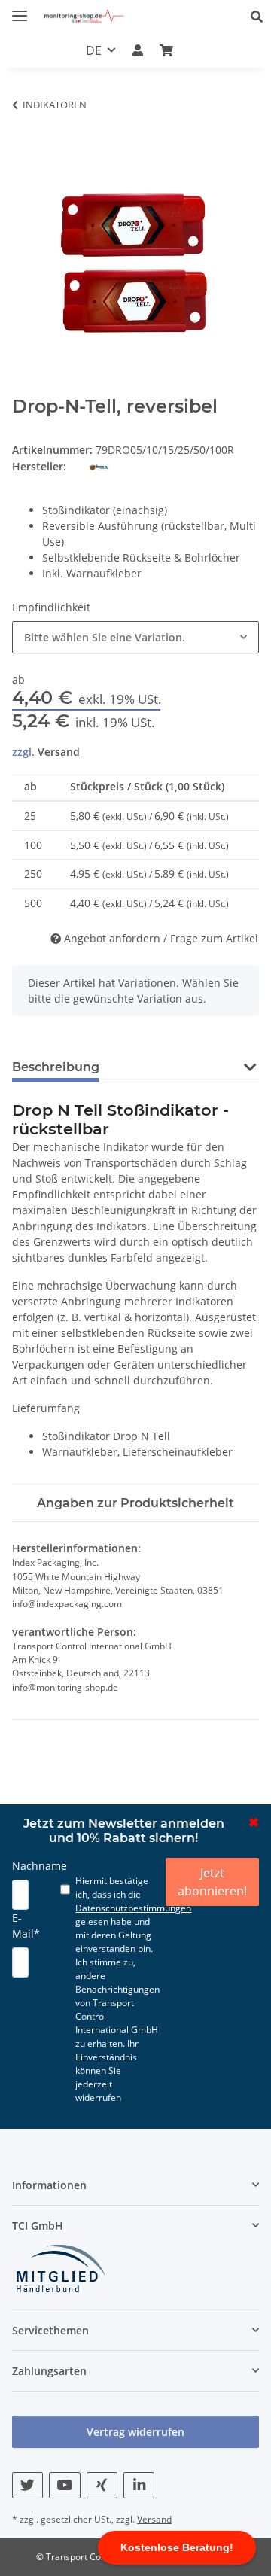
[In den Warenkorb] (24, 127)
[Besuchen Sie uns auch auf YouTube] (64, 2485)
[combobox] (135, 637)
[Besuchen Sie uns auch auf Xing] (102, 2485)
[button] (261, 17)
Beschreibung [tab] (56, 1067)
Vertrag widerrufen (135, 2432)
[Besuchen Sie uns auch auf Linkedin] (139, 2485)
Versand (59, 752)
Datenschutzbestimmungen (133, 1908)
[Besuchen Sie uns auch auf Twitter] (27, 2485)
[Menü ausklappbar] (20, 9)
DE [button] (94, 50)
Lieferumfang (46, 1408)
